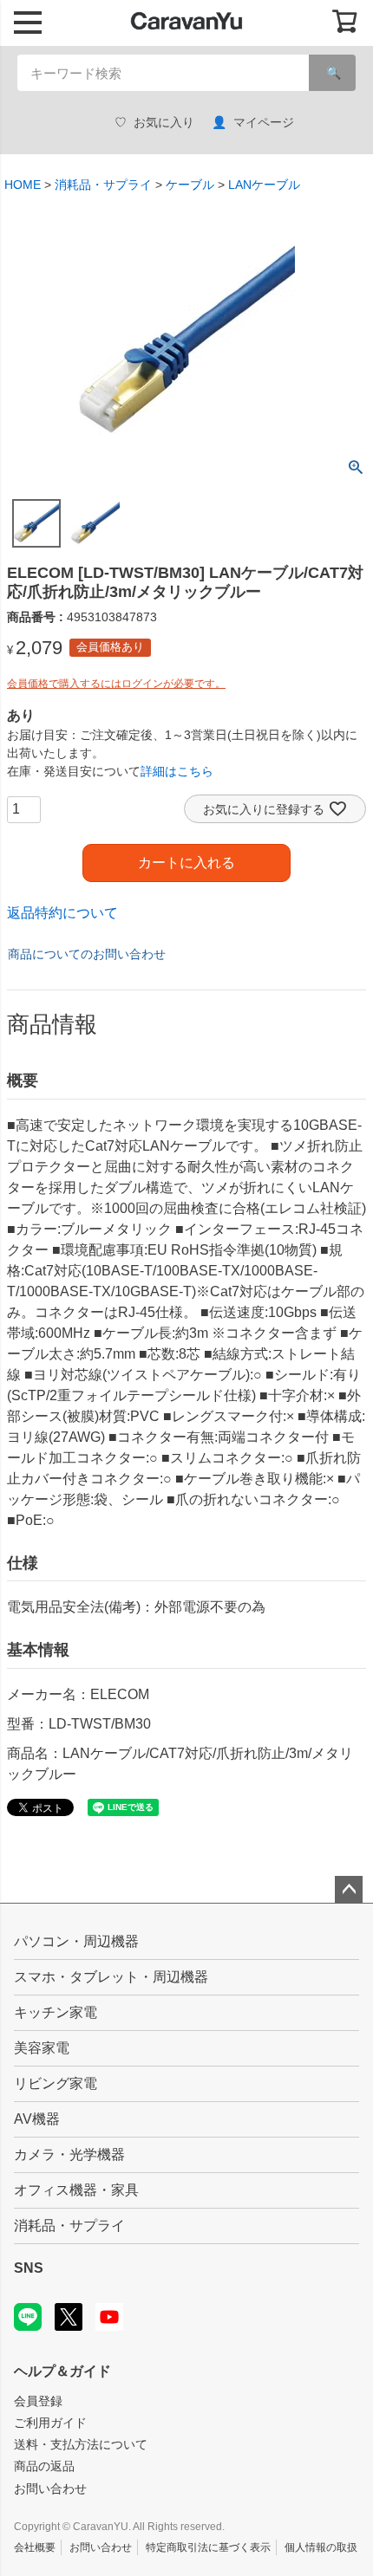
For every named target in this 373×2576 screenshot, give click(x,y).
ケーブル (190, 185)
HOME (23, 185)
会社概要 (35, 2547)
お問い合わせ (50, 2488)
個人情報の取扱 (321, 2547)
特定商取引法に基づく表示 (208, 2547)
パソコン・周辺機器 (76, 1941)
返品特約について (62, 913)
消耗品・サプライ (103, 185)
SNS (29, 2268)
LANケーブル (264, 185)
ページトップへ (349, 1890)
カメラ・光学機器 (69, 2154)
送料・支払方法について (81, 2444)
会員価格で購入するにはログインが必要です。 (116, 684)
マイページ (264, 122)
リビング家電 (56, 2083)
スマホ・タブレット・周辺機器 (111, 1977)
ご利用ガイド (50, 2423)
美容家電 (42, 2048)
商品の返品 (44, 2466)
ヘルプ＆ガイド (62, 2371)
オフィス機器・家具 (76, 2190)
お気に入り (164, 122)
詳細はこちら (177, 771)
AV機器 (37, 2119)
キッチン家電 (56, 2012)
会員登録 (38, 2401)
